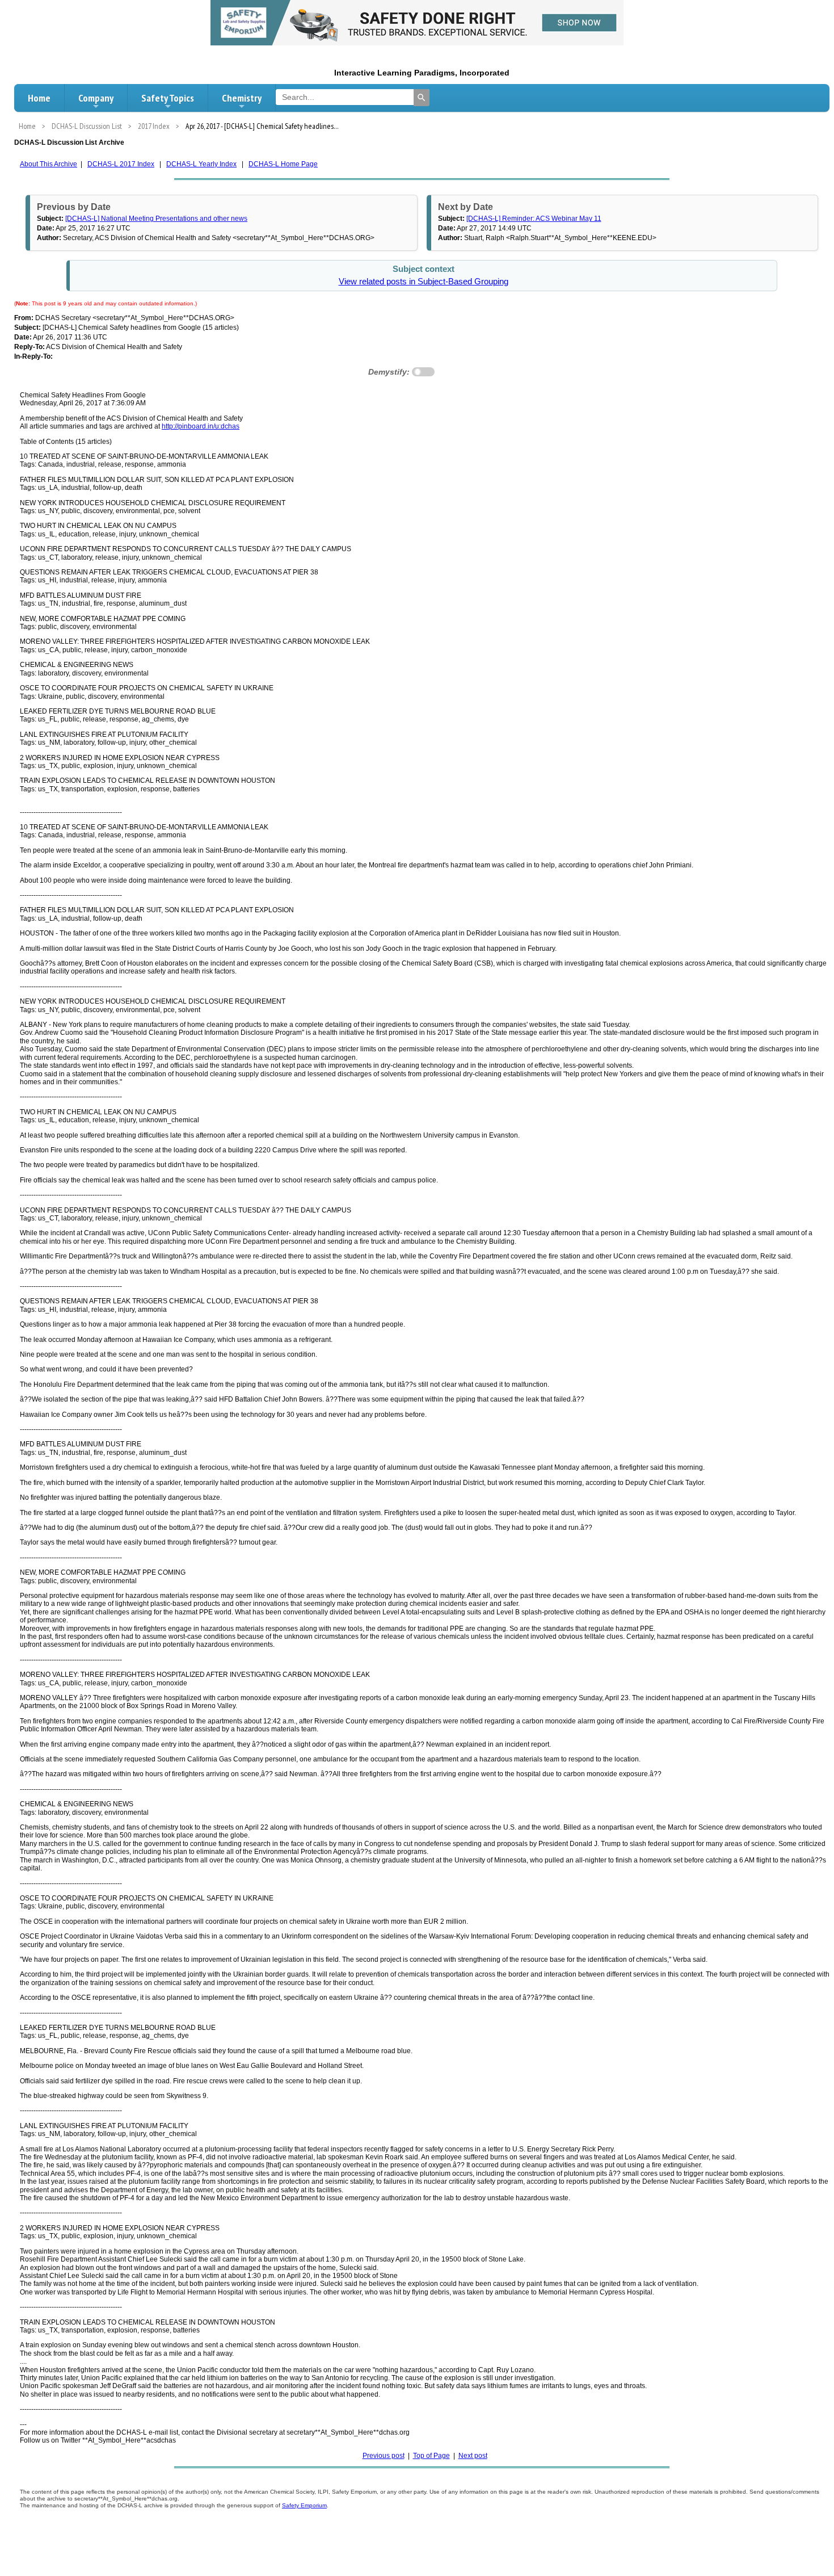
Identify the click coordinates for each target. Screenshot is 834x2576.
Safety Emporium (304, 2505)
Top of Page (431, 2456)
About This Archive (49, 164)
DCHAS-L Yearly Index (201, 164)
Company (96, 98)
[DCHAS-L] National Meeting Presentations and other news (156, 219)
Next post (473, 2456)
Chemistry (242, 98)
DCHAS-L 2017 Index (121, 164)
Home (39, 98)
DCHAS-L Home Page (283, 164)
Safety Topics (168, 98)
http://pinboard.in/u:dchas (201, 426)
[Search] (422, 98)
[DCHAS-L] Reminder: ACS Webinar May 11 (534, 219)
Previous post (384, 2456)
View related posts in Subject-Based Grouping (424, 282)
